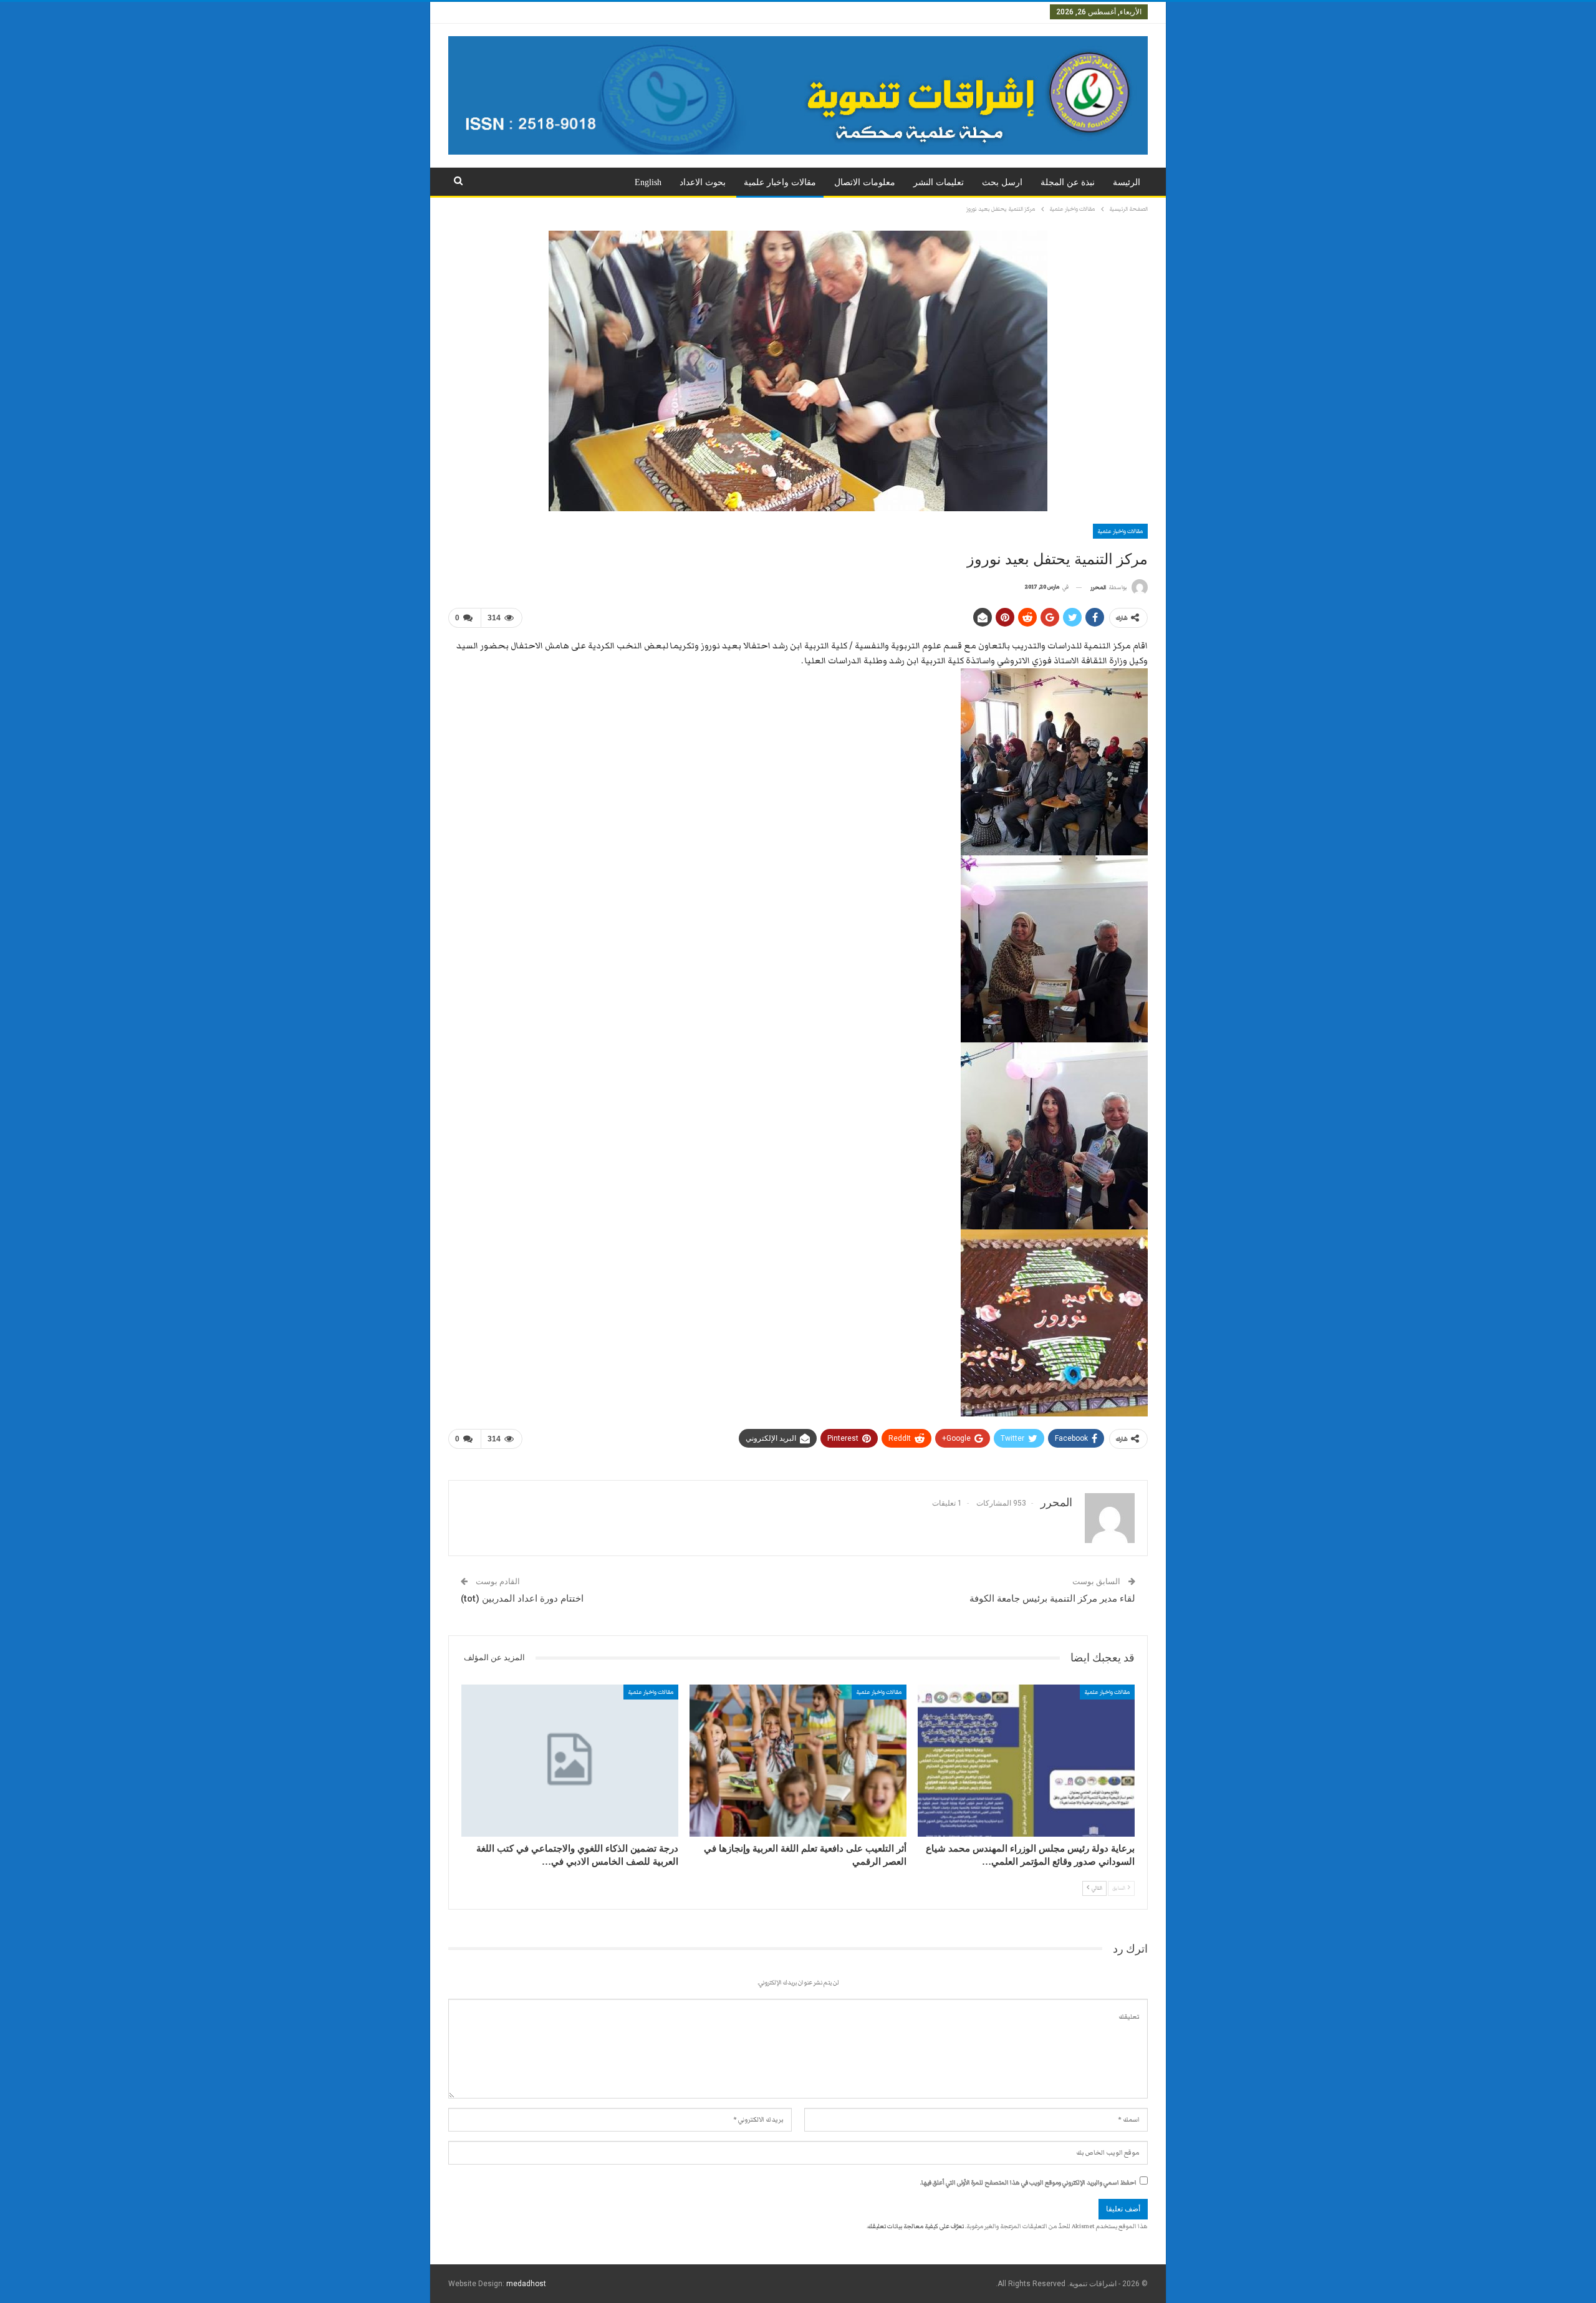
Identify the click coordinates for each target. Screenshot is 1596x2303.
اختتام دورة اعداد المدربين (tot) (522, 1599)
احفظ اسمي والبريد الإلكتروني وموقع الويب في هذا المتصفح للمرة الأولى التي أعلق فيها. (1028, 2183)
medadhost (526, 2284)
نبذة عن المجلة (1068, 182)
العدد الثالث (929, 12)
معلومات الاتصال (865, 182)
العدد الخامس (830, 12)
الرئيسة (1127, 182)
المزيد (680, 12)
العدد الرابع (882, 12)
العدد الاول (1023, 12)
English (648, 182)
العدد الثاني (977, 12)
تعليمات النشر (939, 182)
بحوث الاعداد (703, 182)
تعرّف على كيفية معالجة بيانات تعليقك (916, 2226)
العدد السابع (721, 12)
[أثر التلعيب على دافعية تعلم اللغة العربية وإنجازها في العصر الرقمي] (798, 1761)
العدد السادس (774, 12)
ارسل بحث (1002, 182)
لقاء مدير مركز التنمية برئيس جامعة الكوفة (1052, 1599)
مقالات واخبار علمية (780, 182)
